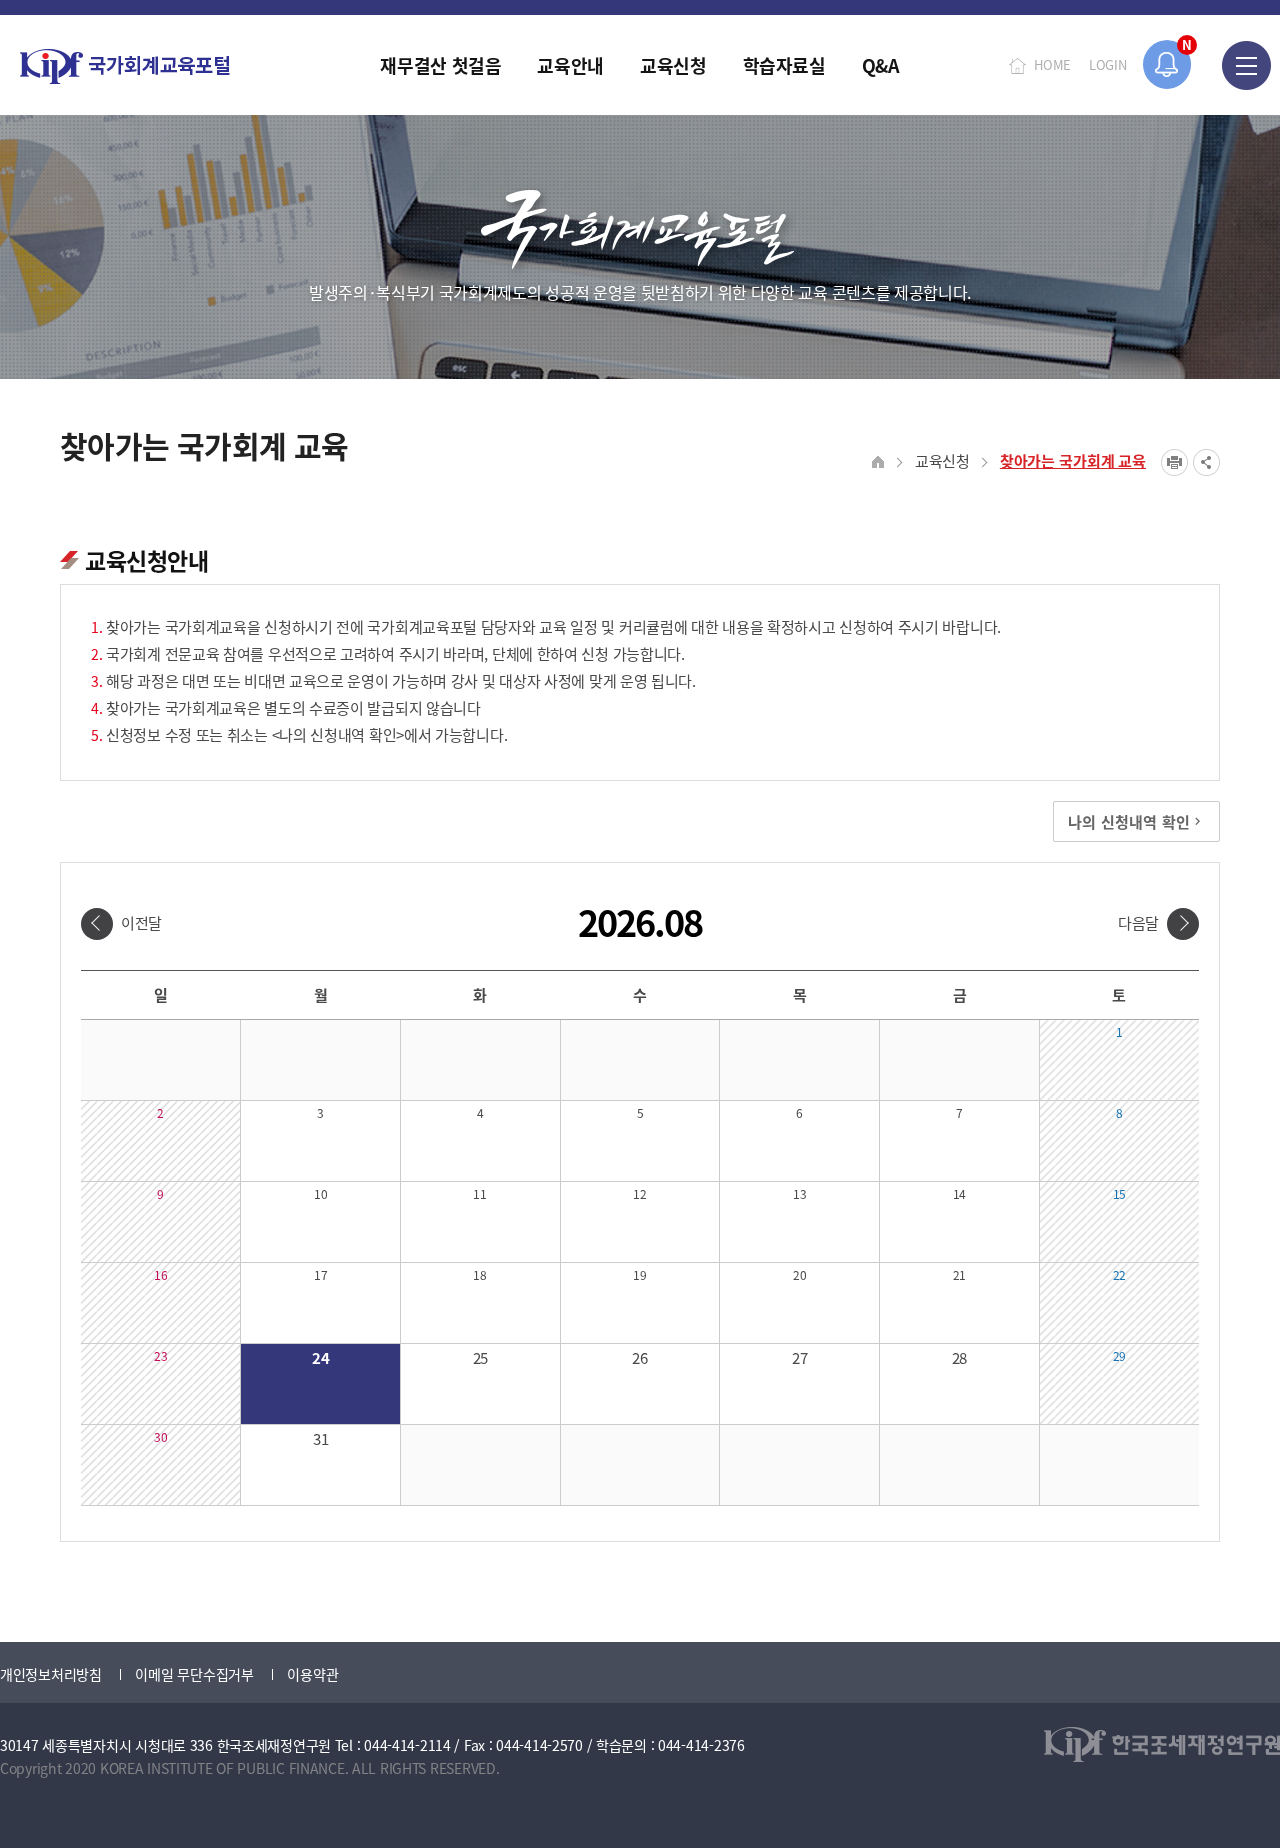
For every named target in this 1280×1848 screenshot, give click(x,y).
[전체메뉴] (1246, 65)
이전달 (141, 922)
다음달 (1138, 922)
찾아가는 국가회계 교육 (1073, 460)
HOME (1052, 64)
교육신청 (942, 460)
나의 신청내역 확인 (1129, 821)
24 (320, 1357)
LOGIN (1108, 64)
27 (799, 1357)
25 (480, 1357)
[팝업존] (1167, 64)
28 (959, 1357)
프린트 (1174, 462)
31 (320, 1438)
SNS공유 (1206, 462)
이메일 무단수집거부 (194, 1674)
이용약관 (312, 1674)
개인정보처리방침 (51, 1674)
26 (639, 1357)
